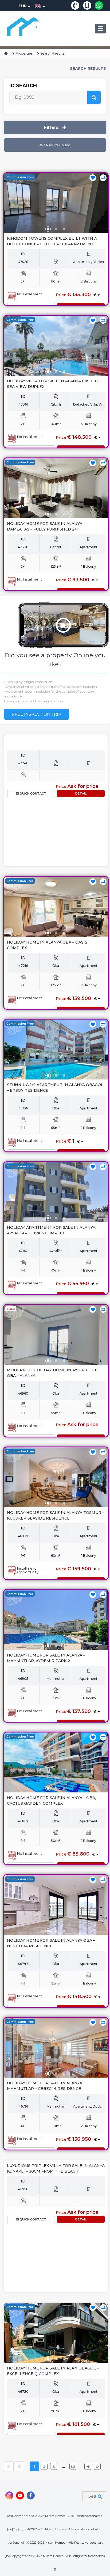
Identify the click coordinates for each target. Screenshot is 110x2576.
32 (73, 2467)
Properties (24, 53)
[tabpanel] (56, 208)
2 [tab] (56, 229)
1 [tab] (48, 229)
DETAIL (81, 793)
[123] (56, 203)
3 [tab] (64, 229)
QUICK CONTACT (32, 793)
